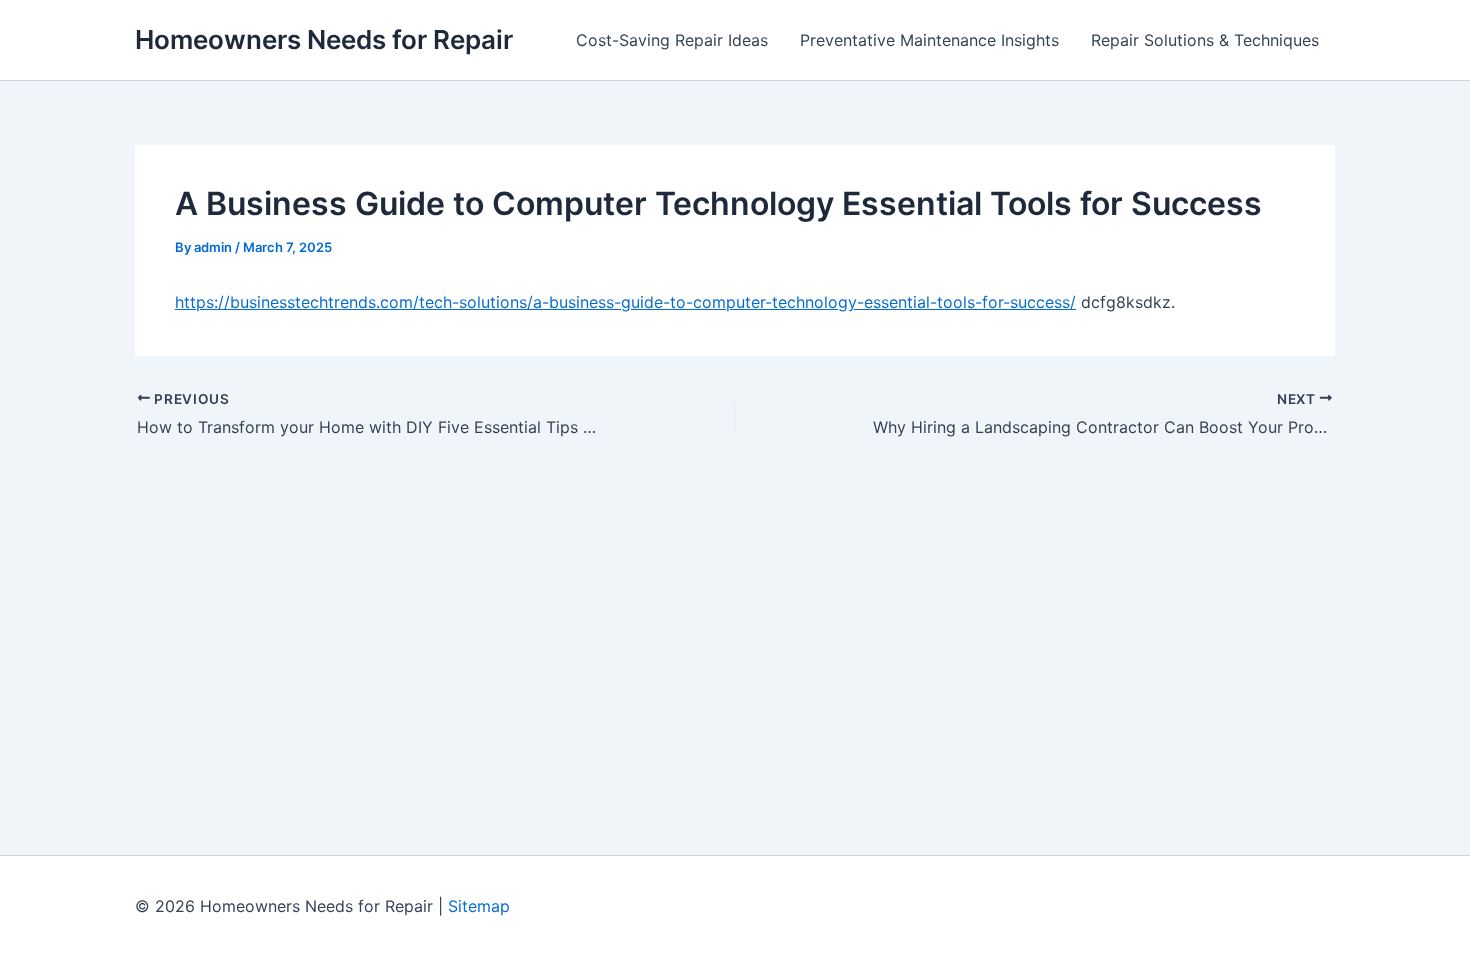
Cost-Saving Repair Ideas (672, 40)
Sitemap (479, 906)
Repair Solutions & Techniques (1205, 40)
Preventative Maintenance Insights (929, 40)
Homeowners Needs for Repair (324, 39)
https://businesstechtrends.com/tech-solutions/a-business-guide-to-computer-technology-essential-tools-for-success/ (625, 302)
